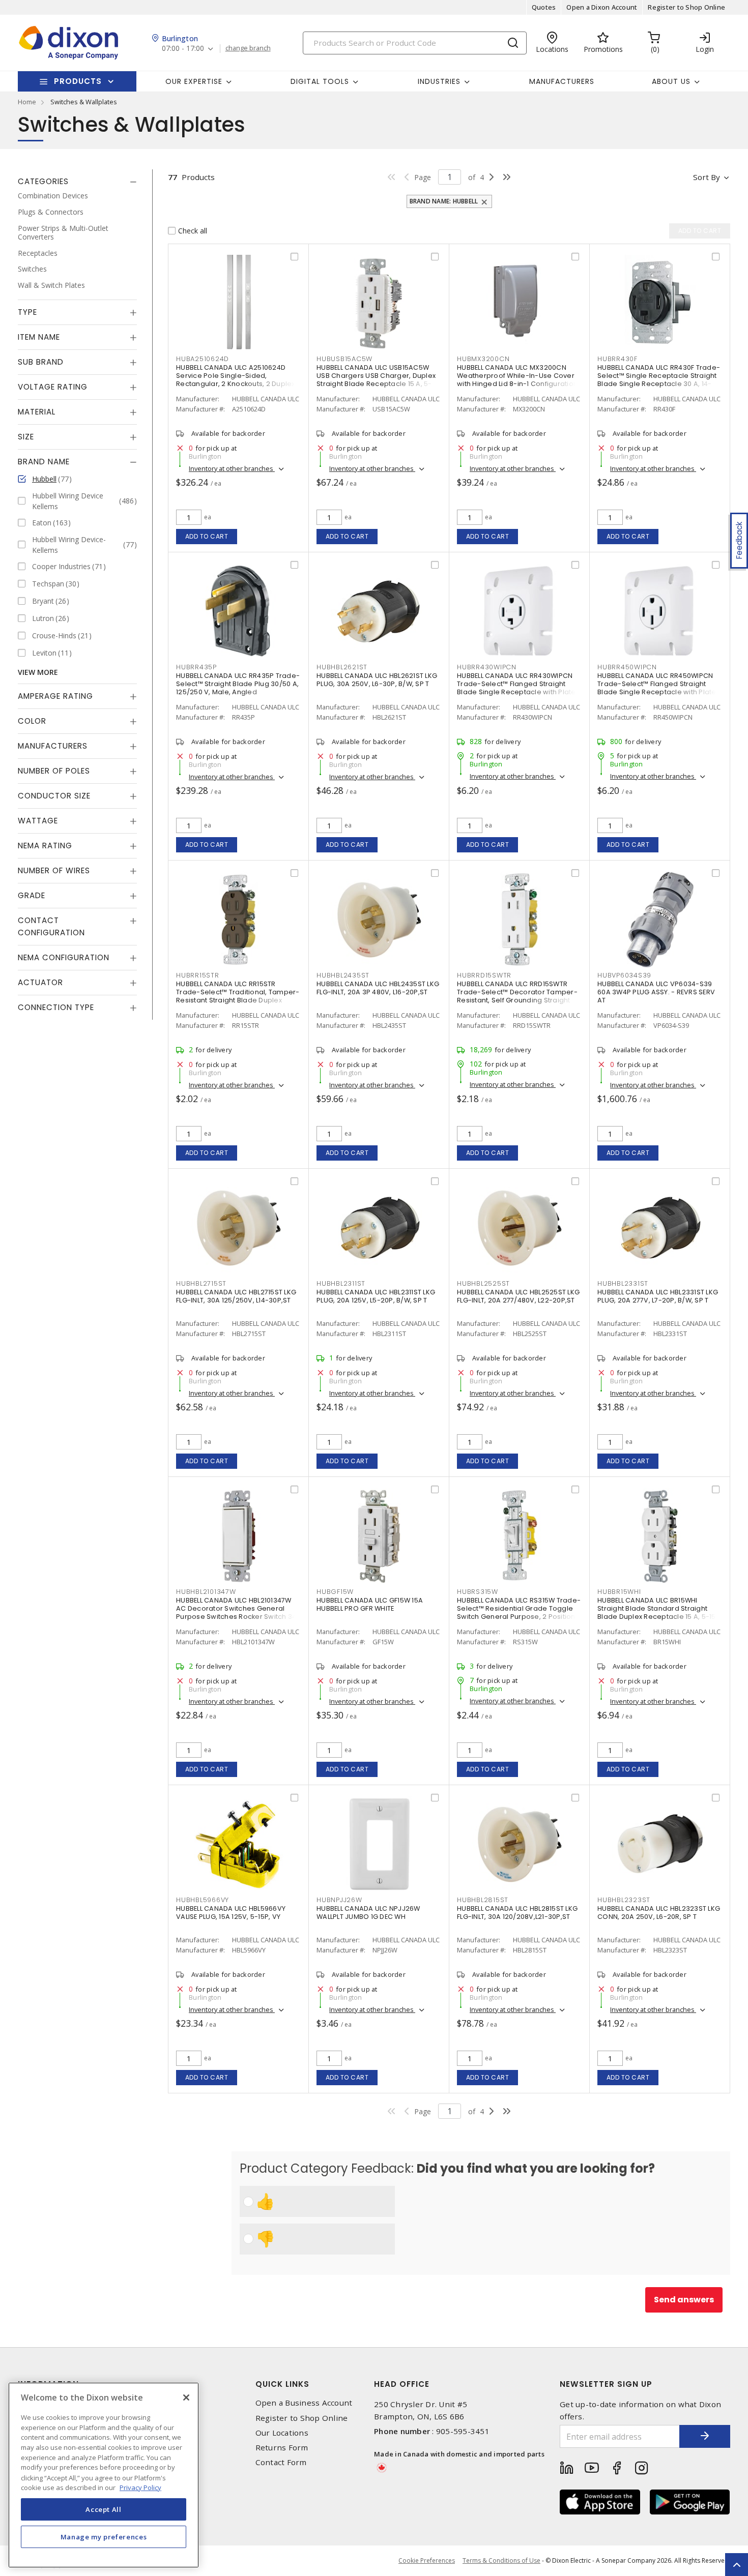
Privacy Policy (140, 2487)
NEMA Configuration (64, 957)
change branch (248, 48)
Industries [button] (439, 81)
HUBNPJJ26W (339, 1900)
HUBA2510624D (203, 359)
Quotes (544, 7)
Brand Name (44, 461)
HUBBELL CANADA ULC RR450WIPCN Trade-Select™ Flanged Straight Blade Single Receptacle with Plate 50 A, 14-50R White (657, 688)
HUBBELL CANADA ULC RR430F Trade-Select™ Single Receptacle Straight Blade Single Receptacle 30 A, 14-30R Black (659, 380)
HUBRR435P (196, 667)
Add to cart (207, 536)
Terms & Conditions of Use (501, 2560)
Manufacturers (562, 81)
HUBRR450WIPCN (627, 667)
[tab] (77, 182)
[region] (104, 2475)
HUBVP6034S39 (624, 975)
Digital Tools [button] (320, 81)
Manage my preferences (104, 2536)
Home (27, 102)
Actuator (40, 982)
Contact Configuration (51, 926)
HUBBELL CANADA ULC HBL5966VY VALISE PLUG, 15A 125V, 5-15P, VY (231, 1913)
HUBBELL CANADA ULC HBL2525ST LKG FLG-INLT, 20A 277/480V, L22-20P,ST (518, 1296)
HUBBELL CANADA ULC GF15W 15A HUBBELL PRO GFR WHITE (370, 1604)
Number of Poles (54, 770)
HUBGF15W (335, 1592)
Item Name (39, 336)
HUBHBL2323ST (624, 1900)
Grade (32, 895)
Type (27, 312)
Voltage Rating (53, 386)
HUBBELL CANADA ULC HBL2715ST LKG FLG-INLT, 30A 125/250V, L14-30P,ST (236, 1296)
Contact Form (281, 2462)
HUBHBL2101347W (206, 1592)
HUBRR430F (617, 359)
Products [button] (78, 81)
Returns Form (282, 2448)
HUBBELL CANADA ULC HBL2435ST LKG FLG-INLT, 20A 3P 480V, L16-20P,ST (378, 988)
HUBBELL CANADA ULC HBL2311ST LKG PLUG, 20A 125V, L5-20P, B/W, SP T (376, 1296)
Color (32, 720)
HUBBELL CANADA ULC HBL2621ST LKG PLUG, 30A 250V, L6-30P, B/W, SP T (377, 680)
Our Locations (282, 2433)
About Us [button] (671, 81)
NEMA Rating (45, 845)
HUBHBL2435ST (343, 975)
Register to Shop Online (686, 7)
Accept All (104, 2509)
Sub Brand (41, 361)
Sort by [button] (707, 177)
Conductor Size (54, 795)
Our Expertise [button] (194, 81)
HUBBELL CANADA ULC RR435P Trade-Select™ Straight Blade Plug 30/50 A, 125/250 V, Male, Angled (238, 684)
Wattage (38, 820)
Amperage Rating (55, 695)
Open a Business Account (304, 2403)
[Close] (186, 2397)
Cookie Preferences (427, 2561)
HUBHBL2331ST (623, 1283)
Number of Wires (54, 870)
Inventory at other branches (232, 468)
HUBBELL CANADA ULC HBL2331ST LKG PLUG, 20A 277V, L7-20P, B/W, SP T (658, 1296)
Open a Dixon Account (602, 7)
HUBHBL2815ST (483, 1900)
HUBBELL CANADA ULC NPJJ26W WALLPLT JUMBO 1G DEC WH (368, 1913)
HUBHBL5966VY (203, 1900)
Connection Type (56, 1007)
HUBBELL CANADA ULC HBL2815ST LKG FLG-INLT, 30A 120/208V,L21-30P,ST (517, 1913)
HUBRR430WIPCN (487, 667)
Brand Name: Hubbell (444, 201)
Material (37, 411)
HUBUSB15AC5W (344, 359)
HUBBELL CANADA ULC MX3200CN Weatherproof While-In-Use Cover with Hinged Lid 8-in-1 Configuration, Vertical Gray (518, 380)
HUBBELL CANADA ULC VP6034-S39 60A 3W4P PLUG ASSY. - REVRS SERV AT (656, 992)
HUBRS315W (478, 1592)
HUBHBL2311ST (341, 1283)
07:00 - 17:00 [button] (183, 49)
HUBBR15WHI (619, 1592)
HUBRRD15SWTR (484, 975)
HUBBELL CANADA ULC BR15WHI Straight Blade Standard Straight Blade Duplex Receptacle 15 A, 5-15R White (659, 1612)
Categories (43, 181)
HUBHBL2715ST (201, 1283)
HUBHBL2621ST (342, 667)
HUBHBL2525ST (483, 1283)
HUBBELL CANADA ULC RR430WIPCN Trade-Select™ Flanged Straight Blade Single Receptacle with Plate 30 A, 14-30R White (516, 688)
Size (26, 436)
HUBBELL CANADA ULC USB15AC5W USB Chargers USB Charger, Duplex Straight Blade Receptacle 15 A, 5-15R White (376, 380)
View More (38, 672)
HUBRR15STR (198, 975)
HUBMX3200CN (483, 359)
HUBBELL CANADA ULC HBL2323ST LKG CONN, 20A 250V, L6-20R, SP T (659, 1913)
